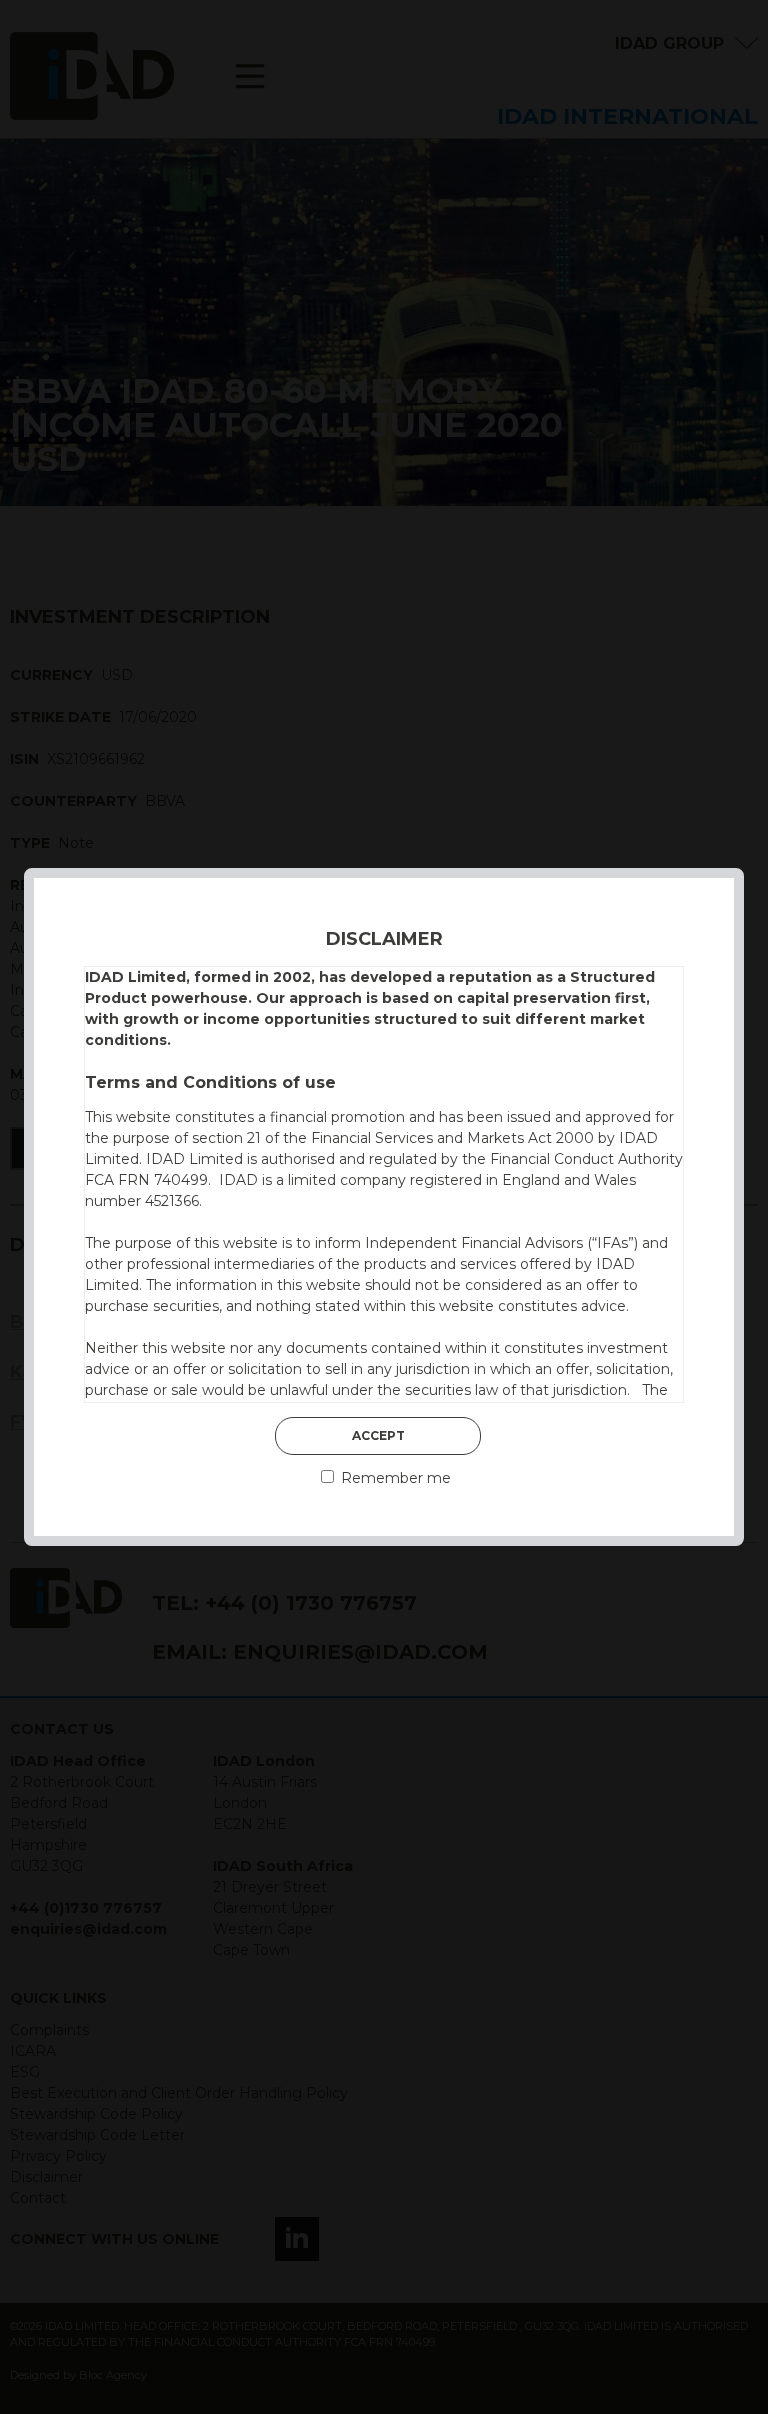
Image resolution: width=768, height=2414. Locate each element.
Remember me (394, 1478)
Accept (378, 1435)
